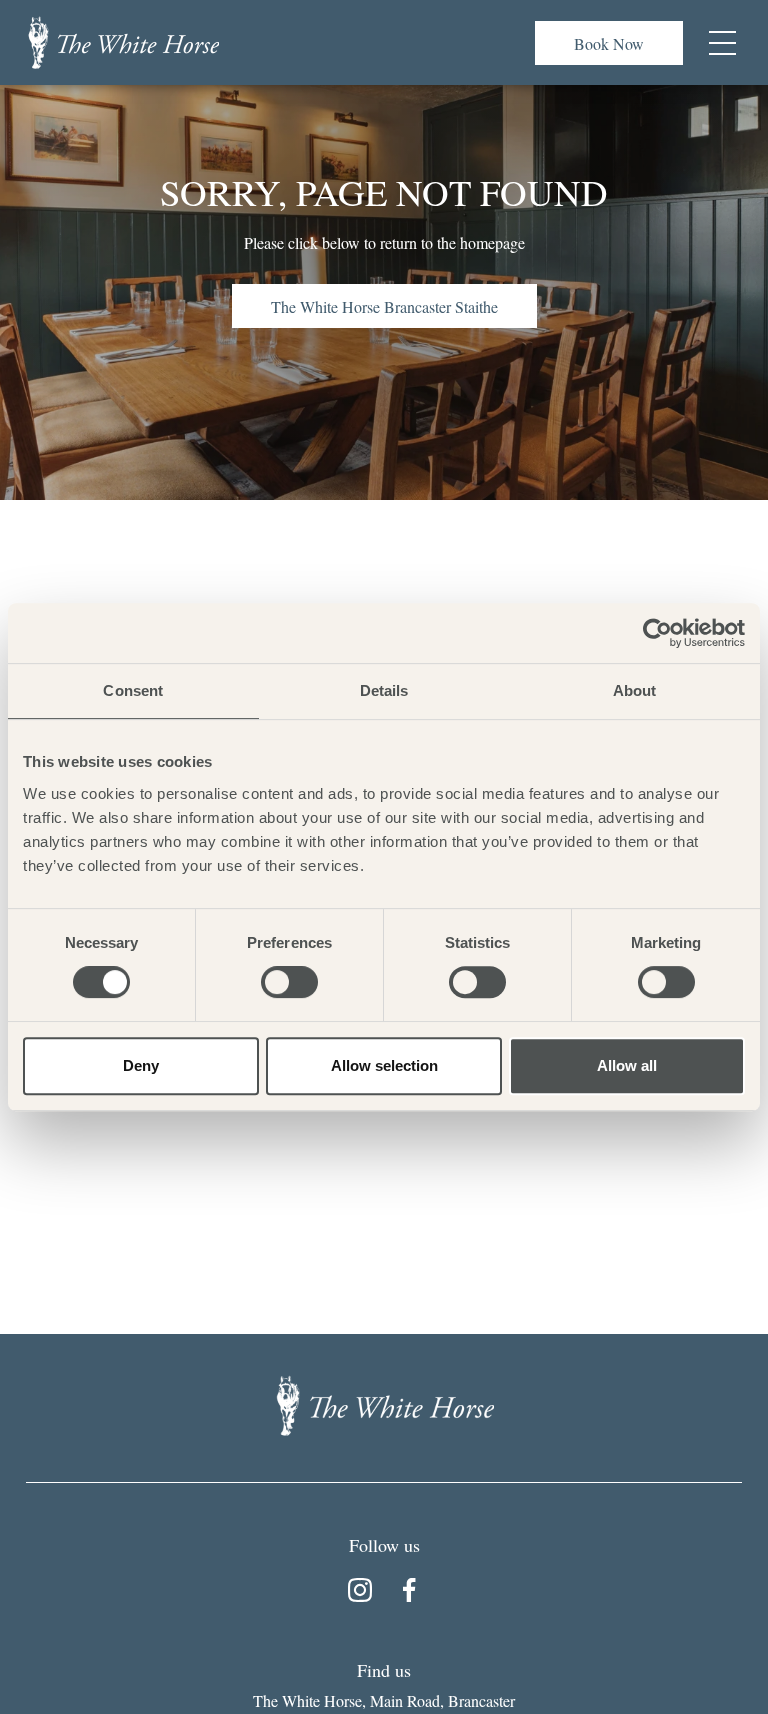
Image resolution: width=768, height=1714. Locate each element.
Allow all (627, 1065)
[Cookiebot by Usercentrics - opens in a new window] (657, 633)
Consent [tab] (133, 690)
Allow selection (384, 1065)
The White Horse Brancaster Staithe (384, 306)
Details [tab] (384, 690)
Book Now (609, 43)
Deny (141, 1065)
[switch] (289, 982)
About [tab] (635, 690)
